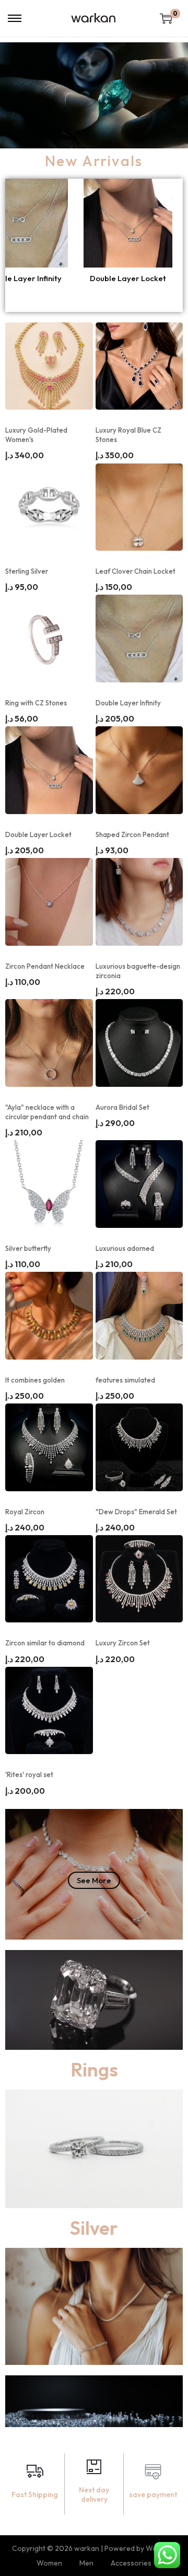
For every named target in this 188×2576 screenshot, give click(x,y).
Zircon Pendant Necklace (45, 966)
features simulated (125, 1380)
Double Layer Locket (38, 834)
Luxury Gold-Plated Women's (36, 435)
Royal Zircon (25, 1512)
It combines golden (35, 1380)
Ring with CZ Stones (36, 703)
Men (86, 2563)
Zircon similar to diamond (45, 1643)
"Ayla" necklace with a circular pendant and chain (47, 1112)
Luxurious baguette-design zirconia (138, 971)
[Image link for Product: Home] (55, 223)
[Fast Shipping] (35, 2473)
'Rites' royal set (29, 1774)
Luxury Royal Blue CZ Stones (128, 435)
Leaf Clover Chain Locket (136, 571)
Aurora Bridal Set (122, 1107)
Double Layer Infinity (128, 703)
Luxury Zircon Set (123, 1643)
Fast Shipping (35, 2494)
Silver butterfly (28, 1248)
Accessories (131, 2563)
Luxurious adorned (125, 1248)
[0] (166, 18)
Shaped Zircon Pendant (55, 278)
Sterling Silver (27, 571)
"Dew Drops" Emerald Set (136, 1512)
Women (49, 2563)
